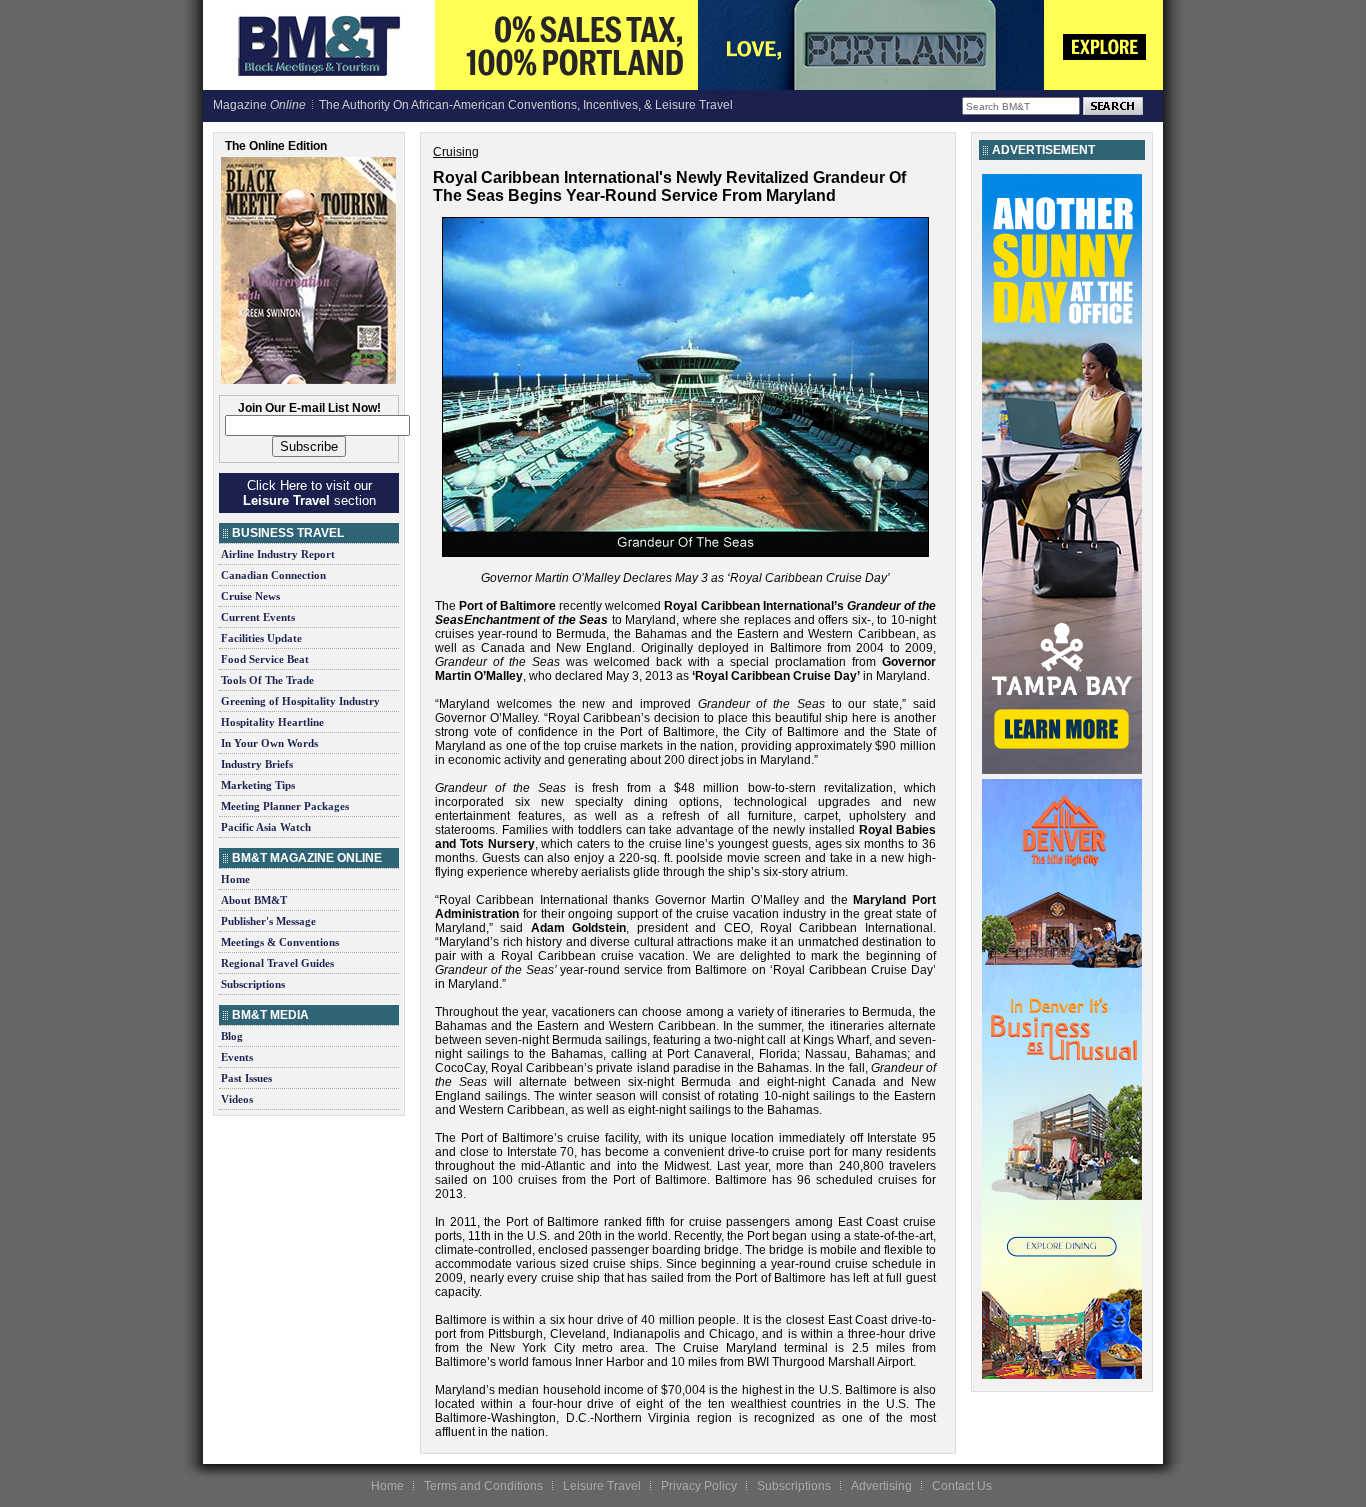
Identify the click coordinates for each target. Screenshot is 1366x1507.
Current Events (258, 617)
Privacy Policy (699, 1486)
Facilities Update (261, 638)
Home (235, 879)
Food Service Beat (265, 659)
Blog (232, 1036)
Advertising (881, 1486)
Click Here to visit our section (309, 493)
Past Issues (246, 1078)
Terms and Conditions (483, 1486)
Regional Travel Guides (277, 963)
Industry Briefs (257, 764)
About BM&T (254, 900)
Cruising (456, 152)
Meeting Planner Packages (285, 806)
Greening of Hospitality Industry (300, 701)
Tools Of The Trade (267, 680)
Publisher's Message (268, 921)
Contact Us (962, 1486)
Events (237, 1057)
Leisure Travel (602, 1486)
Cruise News (250, 596)
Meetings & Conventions (280, 942)
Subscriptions (253, 984)
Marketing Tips (258, 785)
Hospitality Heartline (272, 722)
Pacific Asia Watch (266, 827)
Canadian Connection (273, 575)
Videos (237, 1099)
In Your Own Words (269, 743)
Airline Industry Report (278, 554)
